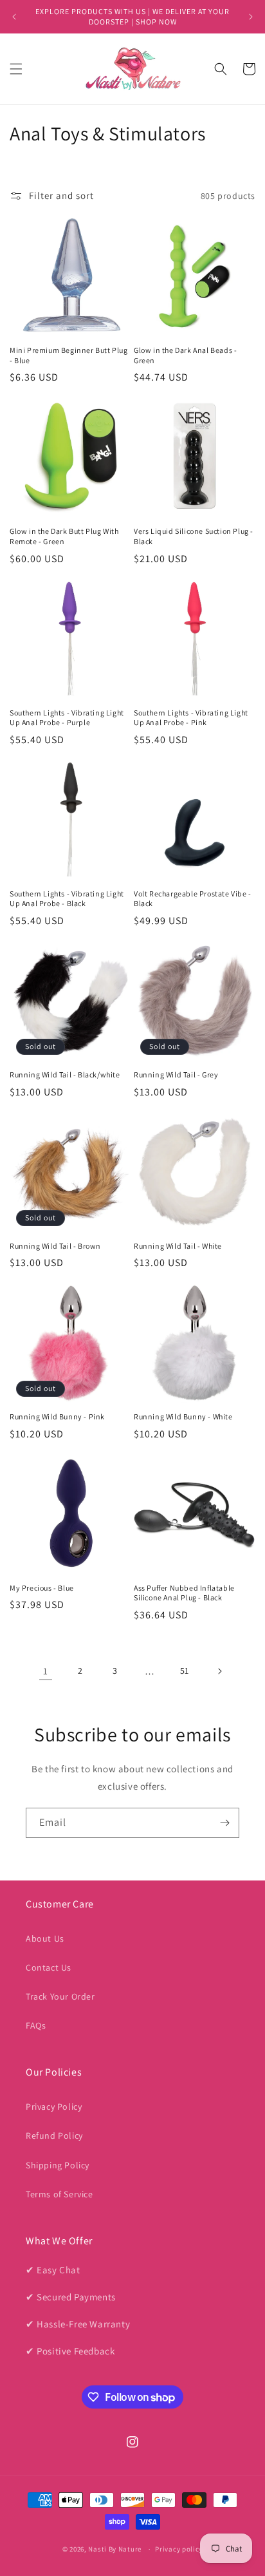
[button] (16, 69)
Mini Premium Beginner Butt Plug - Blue (69, 355)
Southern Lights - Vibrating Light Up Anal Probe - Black (67, 899)
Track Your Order (60, 1996)
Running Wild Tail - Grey (176, 1075)
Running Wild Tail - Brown (55, 1246)
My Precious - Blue (42, 1588)
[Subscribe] (224, 1823)
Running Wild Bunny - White (183, 1416)
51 (185, 1671)
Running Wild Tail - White (178, 1246)
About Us (45, 1938)
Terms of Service (59, 2194)
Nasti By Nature (115, 2549)
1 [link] (46, 1671)
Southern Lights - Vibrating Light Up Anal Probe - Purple (67, 718)
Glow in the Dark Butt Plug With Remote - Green (64, 536)
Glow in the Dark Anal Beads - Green (185, 355)
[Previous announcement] (14, 17)
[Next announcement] (251, 17)
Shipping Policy (58, 2165)
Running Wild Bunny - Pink (57, 1416)
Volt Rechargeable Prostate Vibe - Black (193, 899)
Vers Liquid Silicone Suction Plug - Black (194, 536)
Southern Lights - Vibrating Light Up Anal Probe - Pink (191, 718)
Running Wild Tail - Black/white (65, 1075)
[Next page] (219, 1671)
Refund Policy (54, 2136)
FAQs (36, 2025)
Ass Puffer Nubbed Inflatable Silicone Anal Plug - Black (184, 1593)
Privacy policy (179, 2549)
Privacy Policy (54, 2107)
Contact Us (49, 1967)
